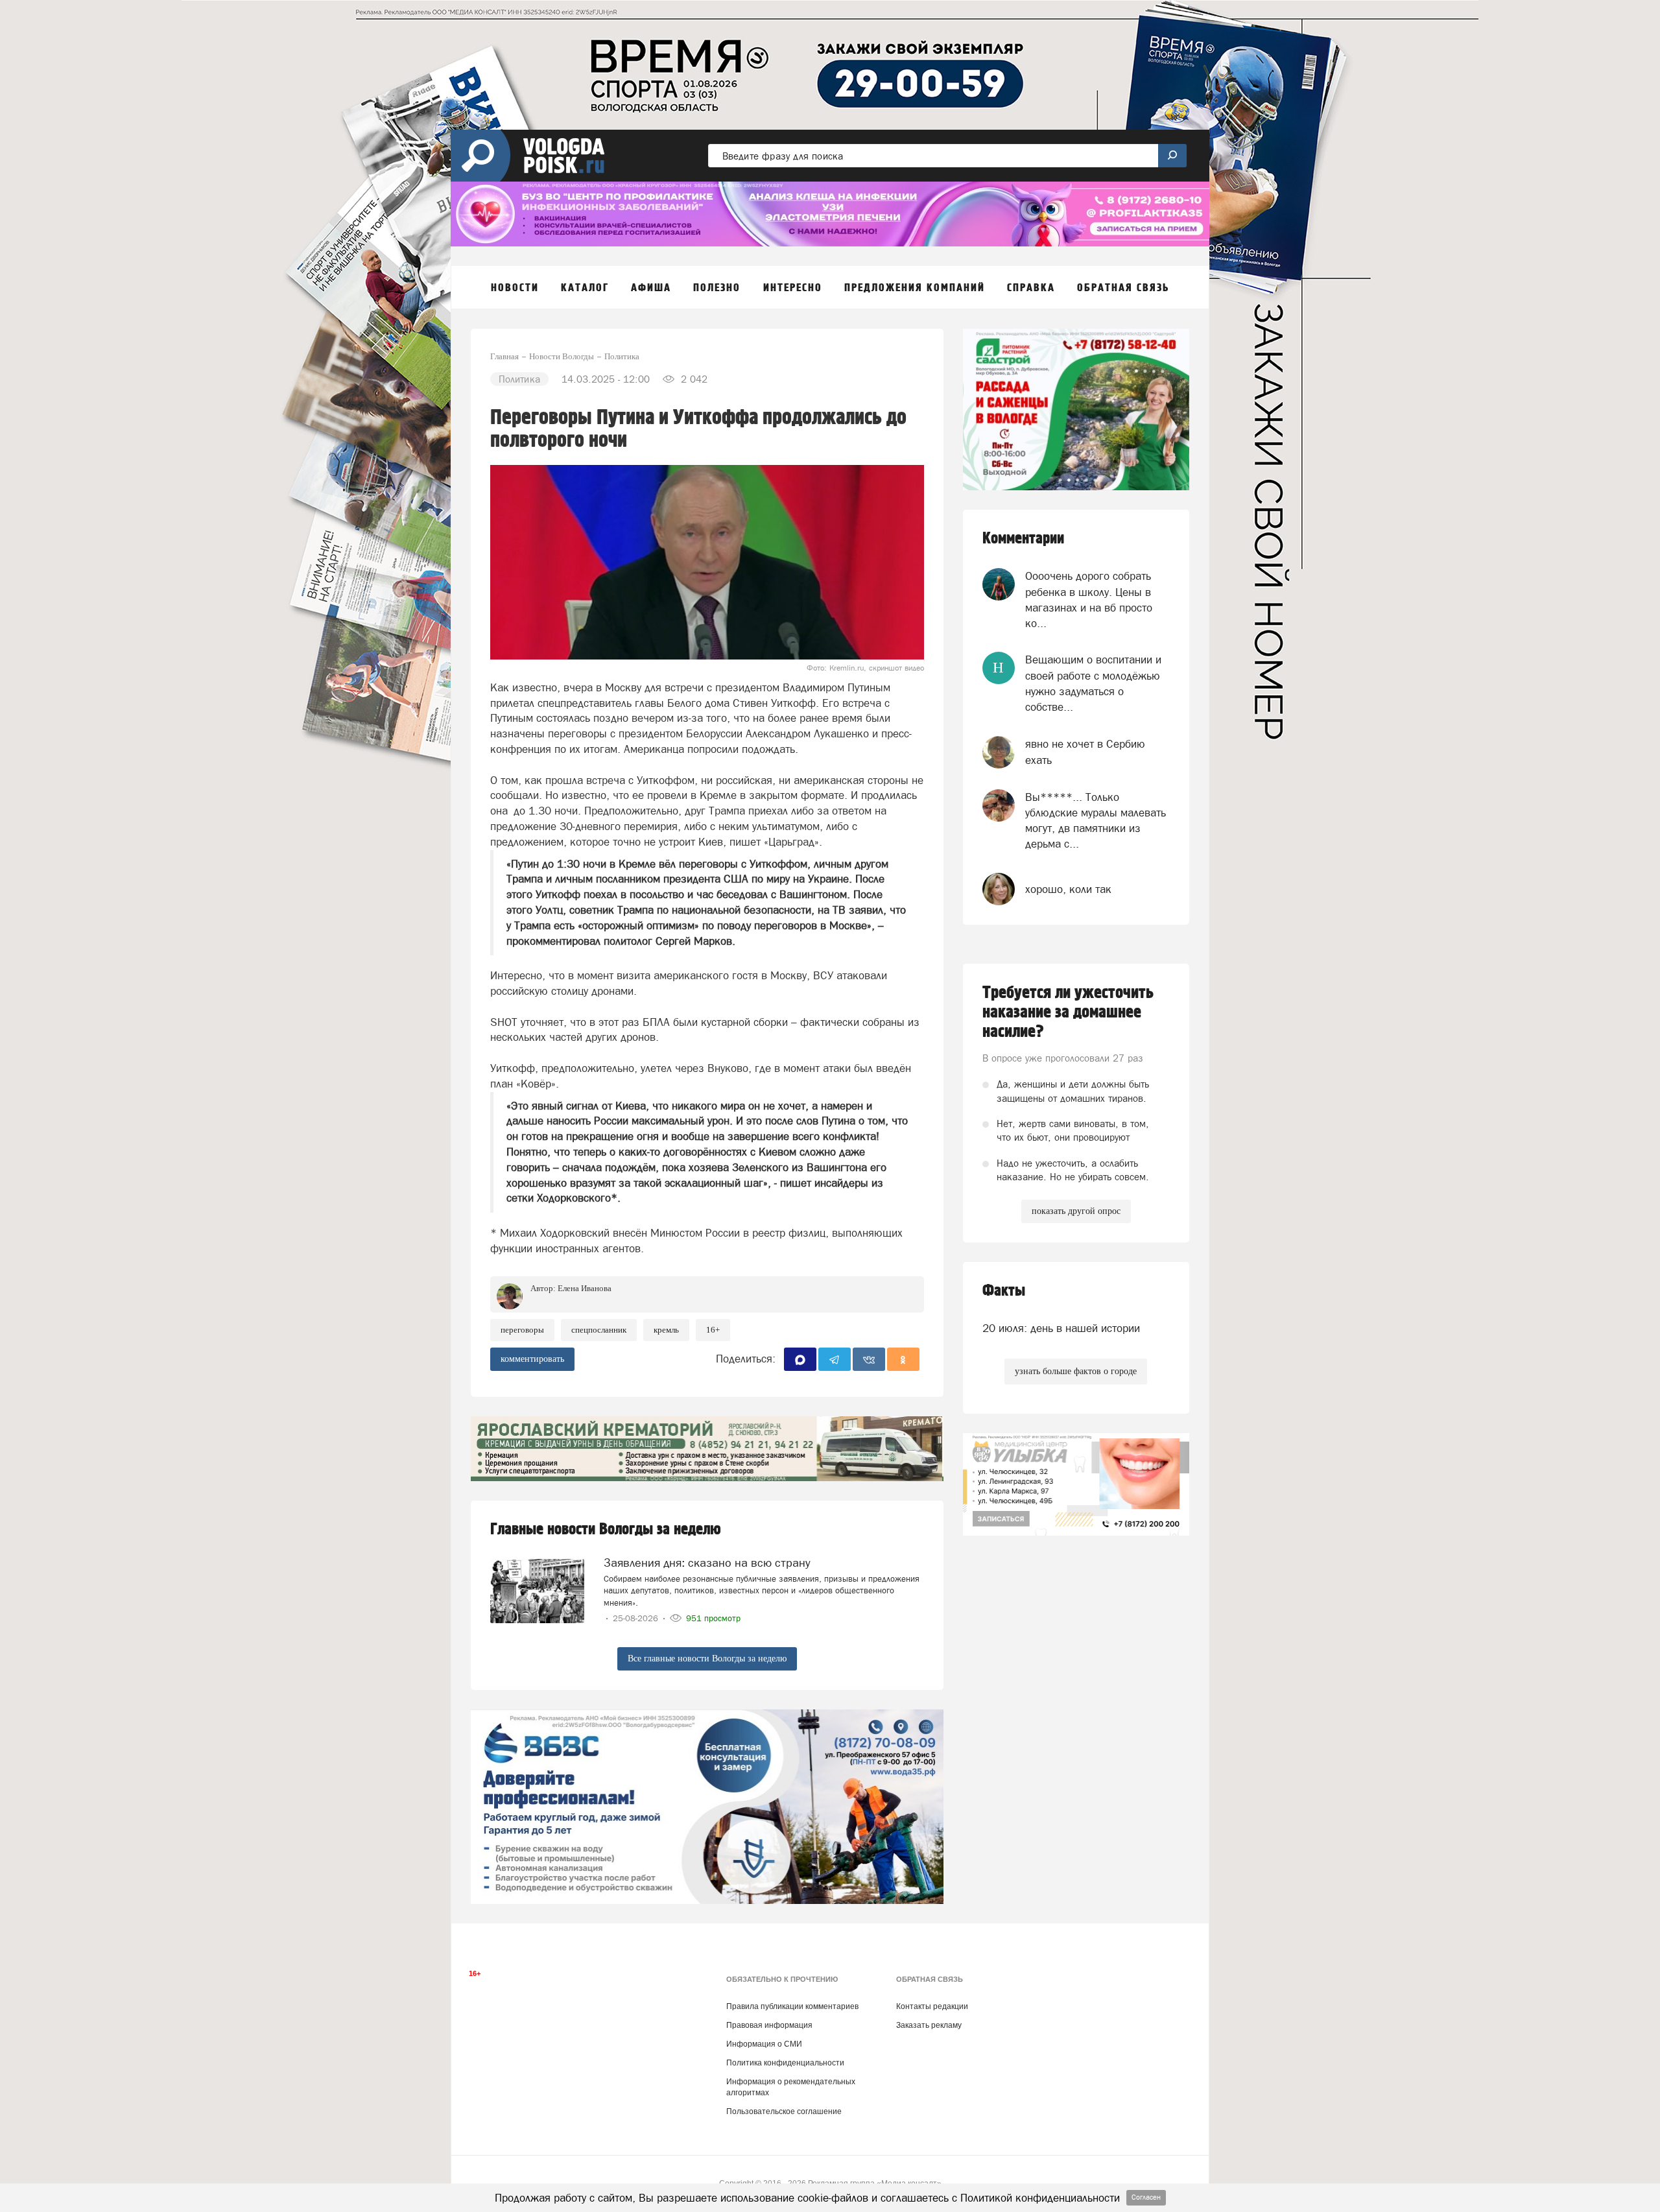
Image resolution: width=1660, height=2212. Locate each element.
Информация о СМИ (764, 2044)
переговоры (522, 1330)
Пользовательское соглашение (784, 2111)
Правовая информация (769, 2025)
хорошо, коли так (1068, 889)
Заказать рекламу (929, 2025)
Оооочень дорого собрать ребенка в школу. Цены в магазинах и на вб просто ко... (1089, 600)
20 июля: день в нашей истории (1061, 1328)
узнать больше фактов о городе (1076, 1371)
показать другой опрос (1076, 1211)
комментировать (532, 1359)
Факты (1004, 1291)
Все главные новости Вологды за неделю (707, 1659)
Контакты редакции (932, 2006)
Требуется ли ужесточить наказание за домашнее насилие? (1068, 1012)
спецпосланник (599, 1330)
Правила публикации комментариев (792, 2006)
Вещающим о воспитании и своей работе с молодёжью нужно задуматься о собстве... (1093, 683)
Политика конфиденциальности (785, 2063)
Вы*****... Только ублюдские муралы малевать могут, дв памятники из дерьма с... (1096, 821)
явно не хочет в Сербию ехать (1085, 752)
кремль (666, 1330)
